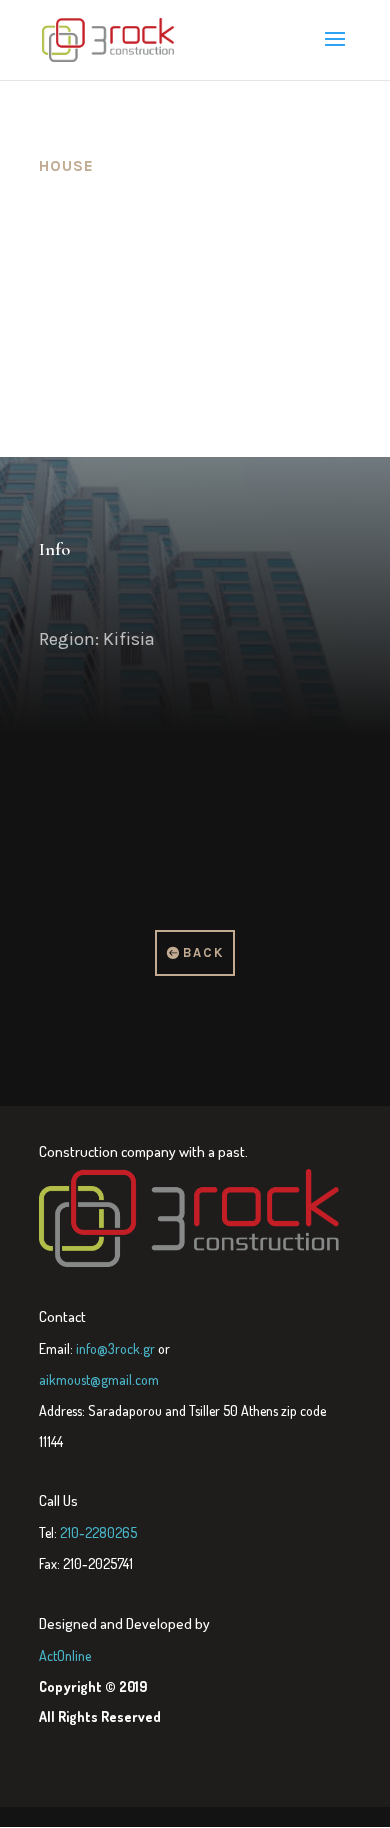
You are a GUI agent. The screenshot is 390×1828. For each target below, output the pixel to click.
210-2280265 (98, 1532)
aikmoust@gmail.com (99, 1379)
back (203, 952)
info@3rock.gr (115, 1348)
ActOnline (65, 1655)
